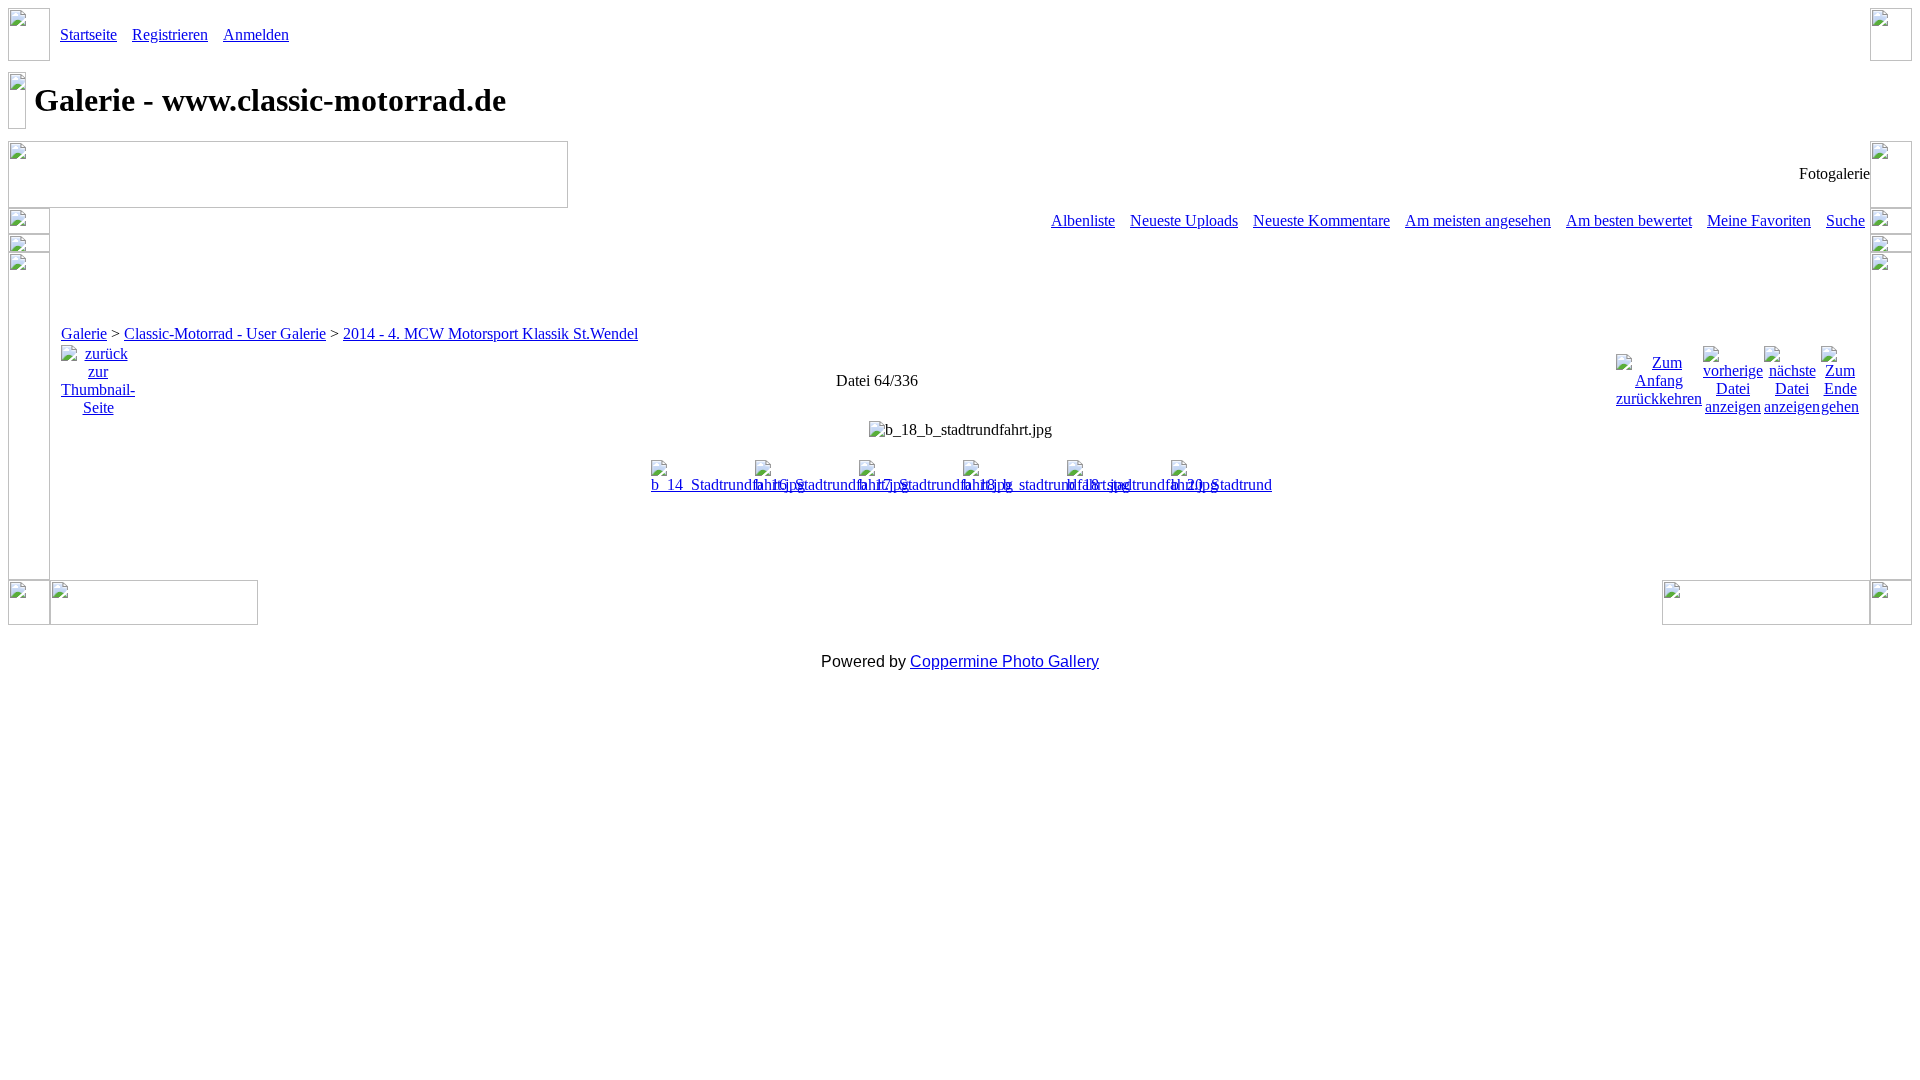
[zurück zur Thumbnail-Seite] (98, 375)
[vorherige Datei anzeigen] (1733, 375)
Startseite (88, 34)
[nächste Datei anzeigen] (1792, 375)
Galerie (84, 333)
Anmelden (256, 34)
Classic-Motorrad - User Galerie (225, 333)
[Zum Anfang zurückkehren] (1659, 375)
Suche (1845, 220)
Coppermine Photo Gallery (1004, 661)
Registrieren (170, 34)
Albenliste (1083, 220)
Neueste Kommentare (1321, 220)
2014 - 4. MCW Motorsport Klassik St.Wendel (490, 333)
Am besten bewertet (1629, 220)
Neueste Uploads (1184, 220)
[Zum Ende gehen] (1840, 375)
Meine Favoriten (1759, 220)
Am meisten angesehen (1478, 220)
